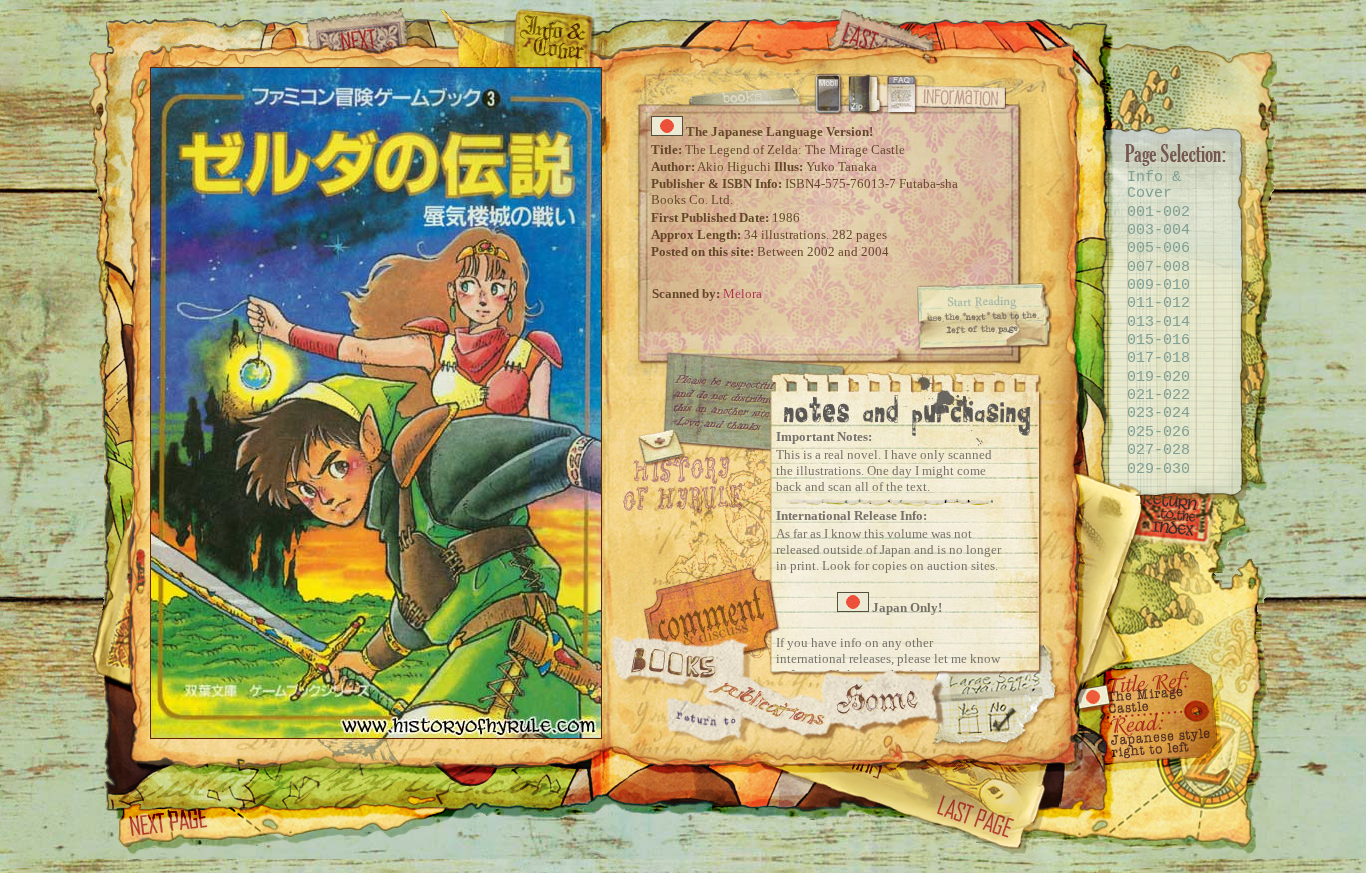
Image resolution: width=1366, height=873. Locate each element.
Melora (742, 293)
